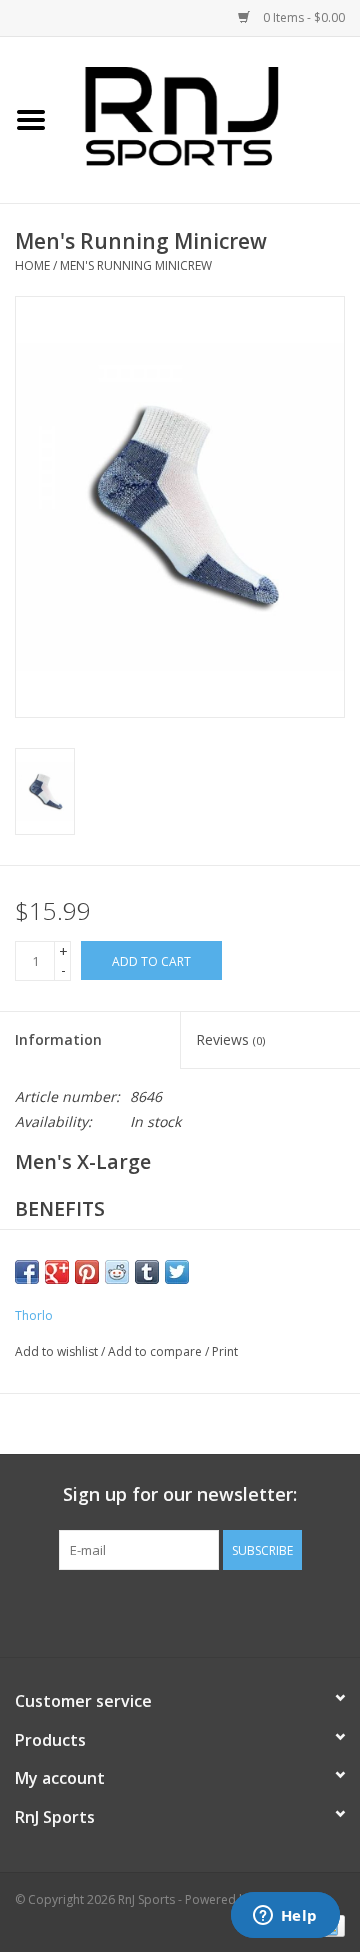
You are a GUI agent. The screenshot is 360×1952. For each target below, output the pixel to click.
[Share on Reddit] (117, 1272)
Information (58, 1039)
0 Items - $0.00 (302, 17)
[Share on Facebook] (27, 1272)
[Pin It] (87, 1272)
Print (225, 1351)
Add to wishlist (56, 1351)
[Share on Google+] (57, 1272)
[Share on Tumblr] (147, 1272)
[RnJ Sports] (211, 118)
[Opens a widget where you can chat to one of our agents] (285, 1917)
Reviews (230, 1039)
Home (32, 265)
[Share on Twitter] (177, 1272)
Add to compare (156, 1351)
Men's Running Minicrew (136, 265)
